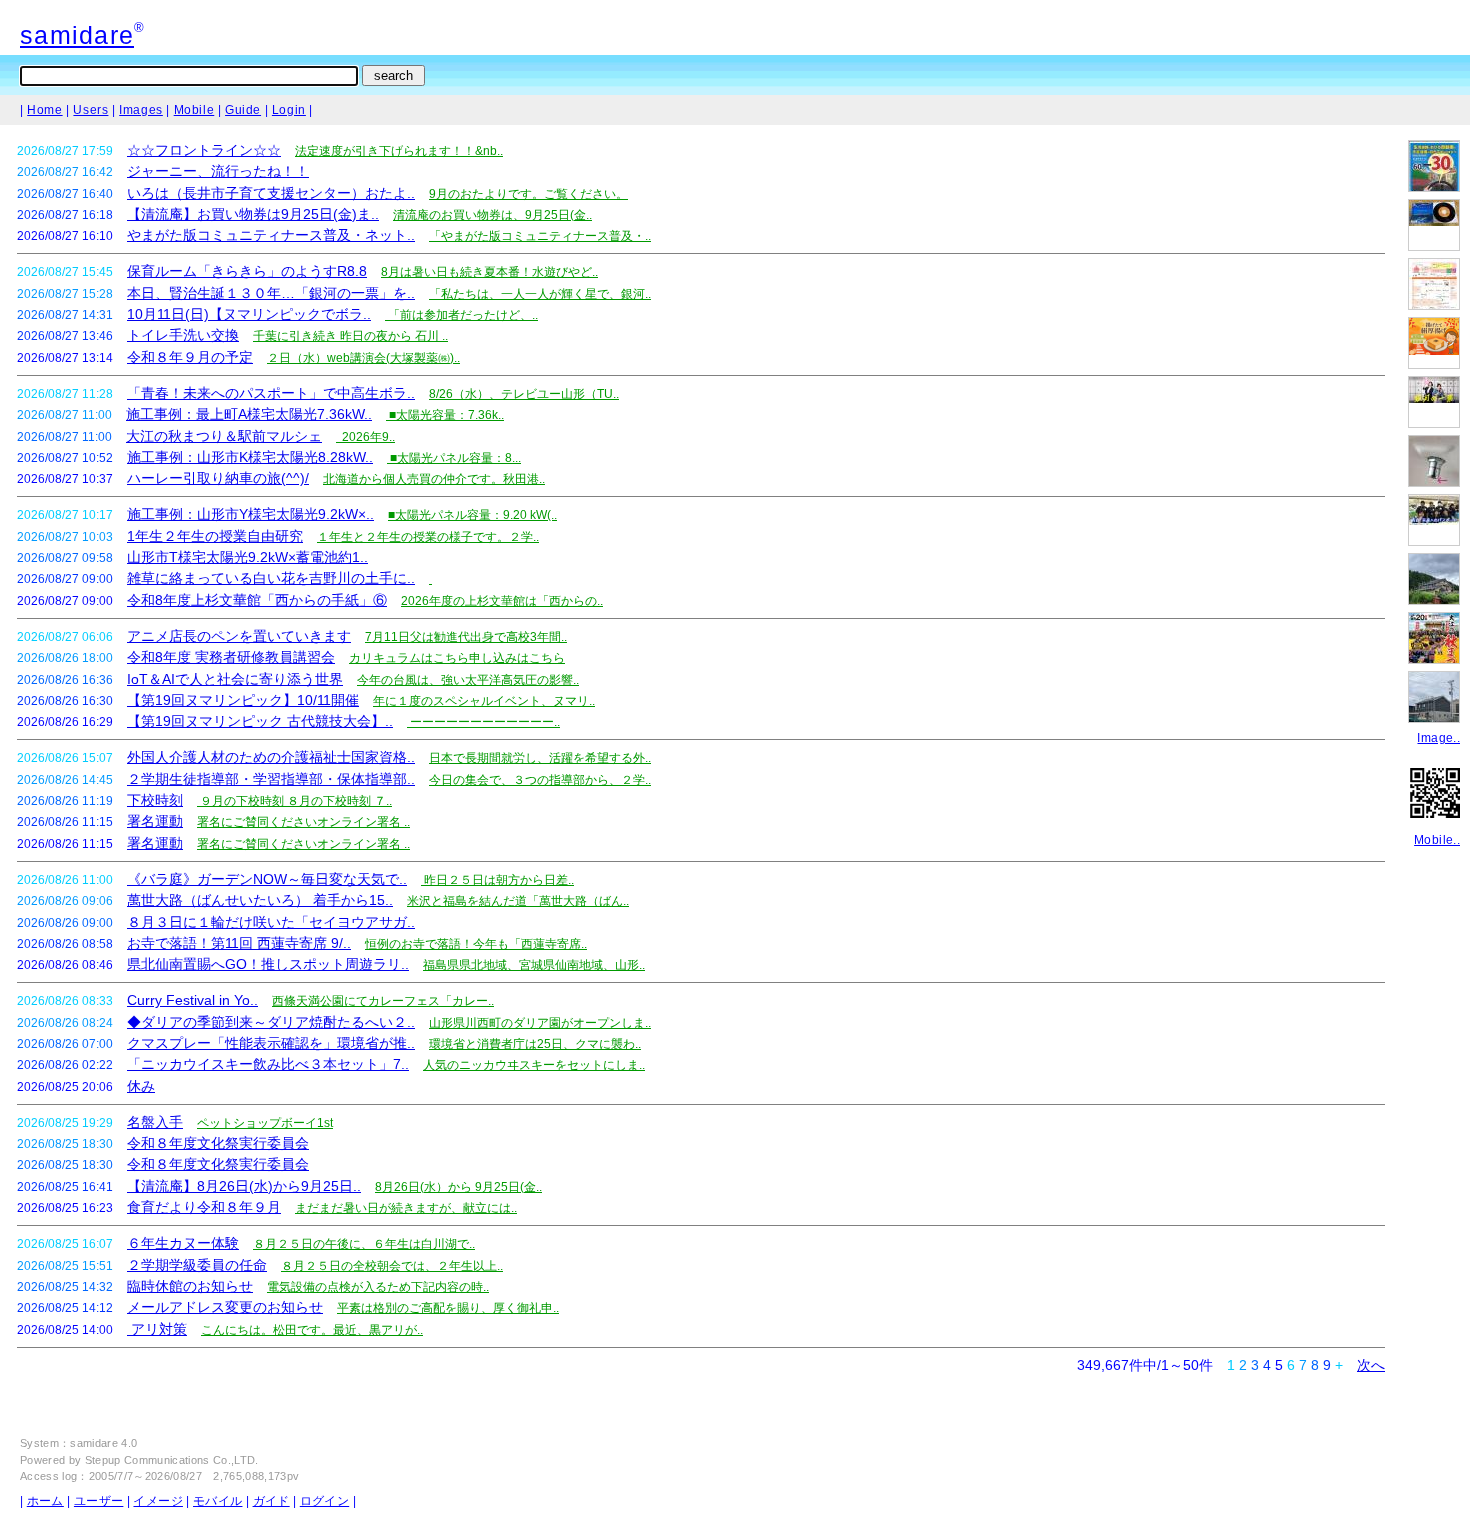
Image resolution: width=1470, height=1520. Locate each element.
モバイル (217, 1501)
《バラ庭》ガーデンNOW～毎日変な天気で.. (267, 879)
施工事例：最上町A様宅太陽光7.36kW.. (249, 414)
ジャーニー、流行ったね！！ (218, 171)
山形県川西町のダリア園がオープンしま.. (540, 1023)
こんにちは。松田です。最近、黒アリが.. (312, 1330)
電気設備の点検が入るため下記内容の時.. (378, 1287)
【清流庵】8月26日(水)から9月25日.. (244, 1186)
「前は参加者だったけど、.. (461, 315)
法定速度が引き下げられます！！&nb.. (399, 151)
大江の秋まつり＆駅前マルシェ (224, 436)
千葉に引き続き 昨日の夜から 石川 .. (350, 336)
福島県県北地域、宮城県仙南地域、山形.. (534, 965)
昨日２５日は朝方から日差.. (497, 880)
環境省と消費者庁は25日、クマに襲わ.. (535, 1044)
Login (289, 110)
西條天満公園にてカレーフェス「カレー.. (383, 1001)
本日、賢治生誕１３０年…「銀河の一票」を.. (271, 293)
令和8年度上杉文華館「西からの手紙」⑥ (257, 600)
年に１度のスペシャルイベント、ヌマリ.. (484, 701)
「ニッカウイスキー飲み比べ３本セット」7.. (268, 1064)
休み (141, 1086)
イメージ (157, 1501)
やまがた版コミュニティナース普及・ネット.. (271, 235)
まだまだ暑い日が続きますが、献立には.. (406, 1208)
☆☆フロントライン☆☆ (204, 150)
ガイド (271, 1501)
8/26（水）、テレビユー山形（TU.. (524, 394)
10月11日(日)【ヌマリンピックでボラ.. (249, 314)
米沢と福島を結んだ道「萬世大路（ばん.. (518, 901)
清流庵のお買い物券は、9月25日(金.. (492, 215)
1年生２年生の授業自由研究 (215, 536)
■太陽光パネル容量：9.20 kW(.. (472, 515)
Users (90, 110)
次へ (1371, 1365)
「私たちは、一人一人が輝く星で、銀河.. (540, 294)
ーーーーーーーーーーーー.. (483, 722)
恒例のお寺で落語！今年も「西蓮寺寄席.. (476, 944)
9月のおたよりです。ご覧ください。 (528, 194)
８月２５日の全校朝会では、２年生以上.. (392, 1266)
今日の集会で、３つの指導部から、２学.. (540, 780)
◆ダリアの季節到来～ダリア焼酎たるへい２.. (271, 1022)
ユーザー (98, 1501)
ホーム (45, 1501)
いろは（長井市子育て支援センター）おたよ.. (271, 193)
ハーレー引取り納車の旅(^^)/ (218, 478)
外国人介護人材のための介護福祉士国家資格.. (271, 757)
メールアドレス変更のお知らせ (225, 1307)
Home (44, 110)
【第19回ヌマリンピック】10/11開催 (243, 700)
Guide (243, 110)
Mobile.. (1437, 840)
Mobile (194, 110)
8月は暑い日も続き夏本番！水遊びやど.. (489, 272)
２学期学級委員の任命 (197, 1265)
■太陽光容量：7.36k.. (445, 415)
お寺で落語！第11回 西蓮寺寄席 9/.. (239, 943)
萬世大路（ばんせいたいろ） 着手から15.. (260, 900)
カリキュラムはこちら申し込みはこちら (457, 658)
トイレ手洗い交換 (183, 335)
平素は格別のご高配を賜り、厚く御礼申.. (448, 1308)
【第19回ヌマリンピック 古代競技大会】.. (260, 721)
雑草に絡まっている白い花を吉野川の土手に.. (271, 578)
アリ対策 (157, 1329)
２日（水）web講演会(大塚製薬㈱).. (363, 358)
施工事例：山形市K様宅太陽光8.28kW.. (250, 457)
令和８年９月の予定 (190, 357)
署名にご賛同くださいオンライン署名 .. (303, 822)
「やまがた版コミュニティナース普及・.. (540, 236)
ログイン (324, 1501)
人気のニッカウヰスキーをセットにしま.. (534, 1065)
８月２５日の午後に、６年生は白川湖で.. (364, 1244)
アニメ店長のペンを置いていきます (239, 636)
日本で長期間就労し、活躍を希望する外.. (540, 758)
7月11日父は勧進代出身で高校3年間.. (466, 637)
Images (141, 110)
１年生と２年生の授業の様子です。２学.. (428, 537)
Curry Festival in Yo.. (192, 1000)
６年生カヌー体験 (183, 1243)
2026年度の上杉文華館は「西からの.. (502, 601)
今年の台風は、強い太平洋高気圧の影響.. (468, 680)
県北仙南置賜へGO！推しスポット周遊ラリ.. (268, 964)
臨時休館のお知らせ (190, 1286)
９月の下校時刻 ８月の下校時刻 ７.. (294, 801)
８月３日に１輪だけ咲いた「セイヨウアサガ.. (271, 922)
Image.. (1438, 738)
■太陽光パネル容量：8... (454, 458)
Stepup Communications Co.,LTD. (172, 1460)
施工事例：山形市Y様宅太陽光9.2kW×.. (250, 514)
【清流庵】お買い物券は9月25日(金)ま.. (253, 214)
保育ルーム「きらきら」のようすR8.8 (247, 271)
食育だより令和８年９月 (204, 1207)
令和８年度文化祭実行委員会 (218, 1143)
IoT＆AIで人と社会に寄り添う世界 (235, 679)
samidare (77, 35)
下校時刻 (155, 800)
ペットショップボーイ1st (265, 1123)
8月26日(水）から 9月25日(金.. (458, 1187)
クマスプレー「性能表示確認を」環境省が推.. (271, 1043)
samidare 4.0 (103, 1443)
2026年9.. (365, 437)
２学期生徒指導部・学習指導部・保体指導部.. (271, 779)
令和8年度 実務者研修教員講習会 (231, 657)
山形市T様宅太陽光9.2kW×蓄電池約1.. (247, 557)
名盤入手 (155, 1122)
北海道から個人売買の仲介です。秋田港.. (434, 479)
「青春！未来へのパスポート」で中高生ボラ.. (271, 393)
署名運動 (155, 821)
